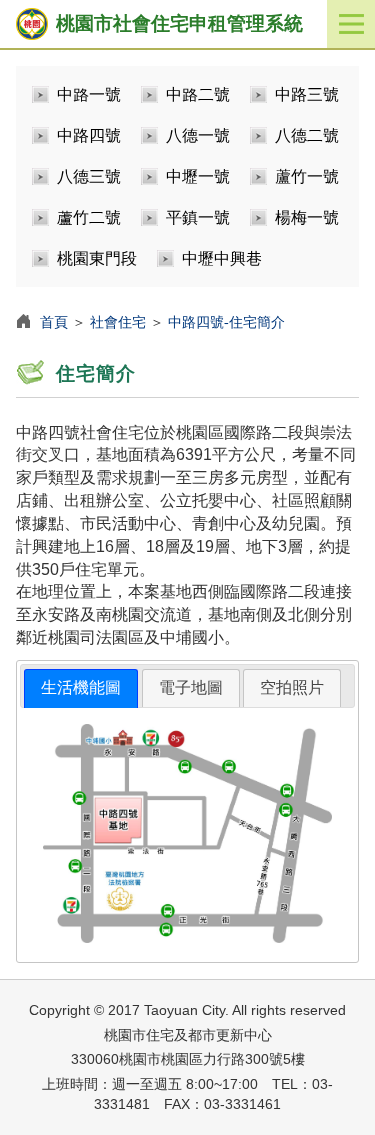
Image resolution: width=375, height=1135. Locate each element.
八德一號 (198, 135)
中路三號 (307, 94)
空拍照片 (292, 687)
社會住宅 (118, 322)
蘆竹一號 (307, 176)
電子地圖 (191, 687)
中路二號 (198, 94)
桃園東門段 (97, 258)
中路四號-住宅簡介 (226, 322)
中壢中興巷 (222, 258)
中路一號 (89, 94)
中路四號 (89, 135)
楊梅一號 (307, 217)
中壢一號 (198, 176)
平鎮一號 (198, 217)
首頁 (54, 322)
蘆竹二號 (89, 217)
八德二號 (307, 135)
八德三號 (89, 176)
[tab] (81, 688)
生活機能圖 (81, 687)
